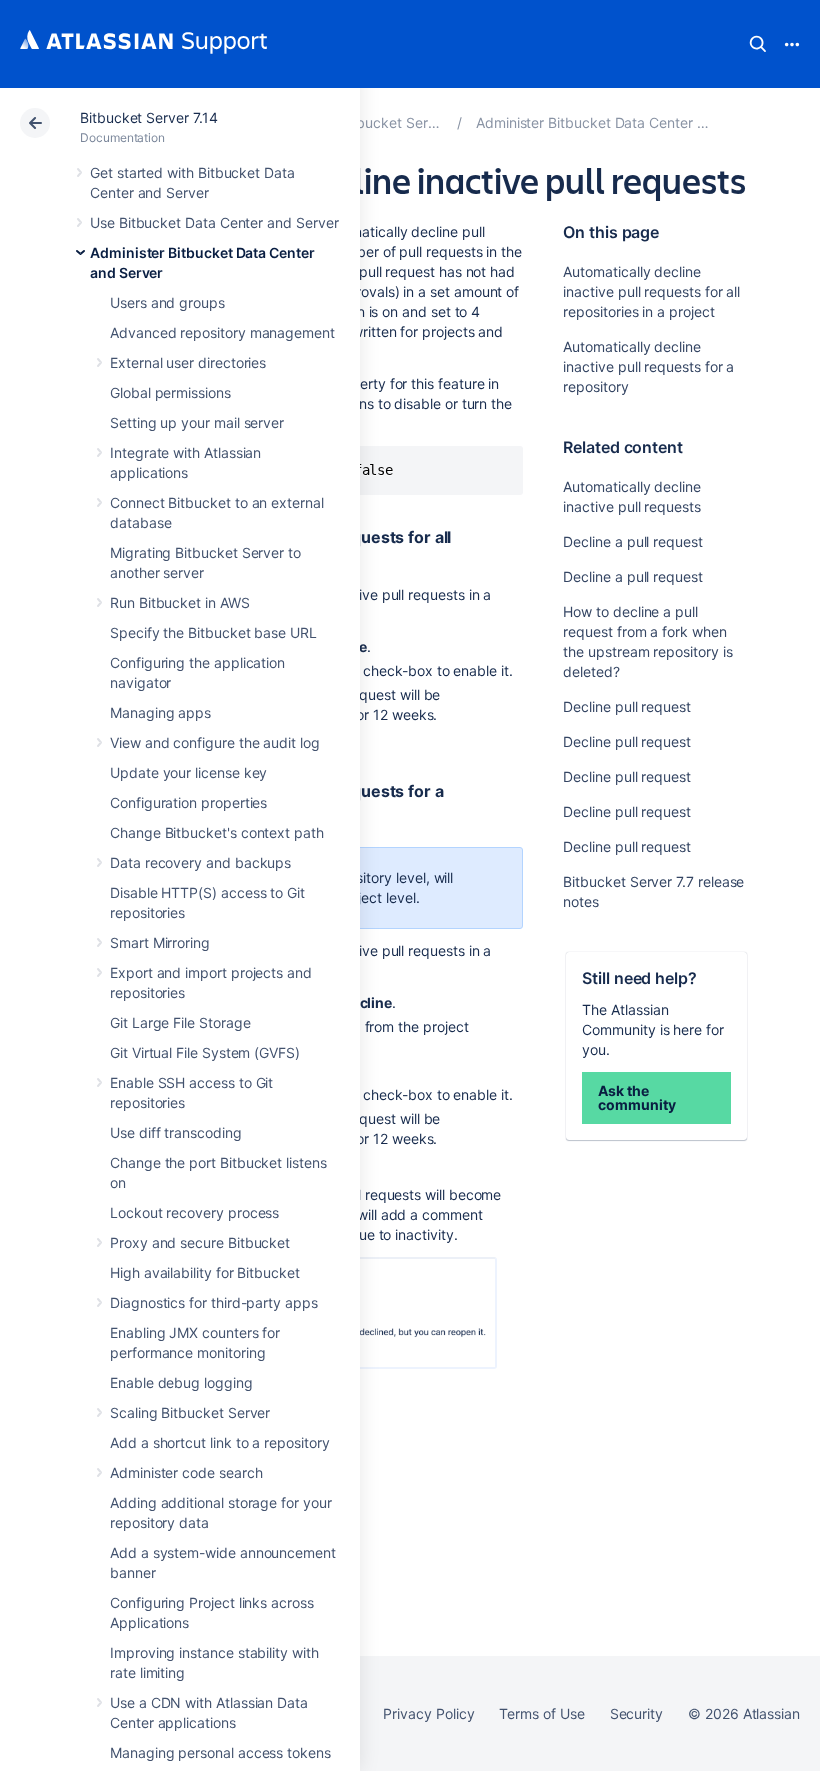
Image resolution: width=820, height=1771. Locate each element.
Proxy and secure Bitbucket (200, 1242)
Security (636, 1713)
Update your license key (188, 772)
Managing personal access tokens (220, 1752)
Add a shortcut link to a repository (220, 1442)
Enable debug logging (181, 1382)
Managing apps (160, 712)
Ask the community (636, 1097)
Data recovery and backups (200, 862)
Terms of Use (541, 1713)
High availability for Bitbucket (205, 1272)
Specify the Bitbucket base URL (213, 632)
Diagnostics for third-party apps (214, 1302)
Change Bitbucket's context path (217, 832)
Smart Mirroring (160, 942)
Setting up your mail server (197, 422)
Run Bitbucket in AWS (180, 602)
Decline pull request (627, 706)
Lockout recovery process (194, 1212)
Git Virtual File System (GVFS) (205, 1052)
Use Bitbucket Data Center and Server (214, 222)
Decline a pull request (632, 541)
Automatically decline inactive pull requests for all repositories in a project (651, 291)
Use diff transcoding (176, 1132)
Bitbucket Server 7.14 (149, 117)
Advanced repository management (222, 332)
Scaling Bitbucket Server (190, 1412)
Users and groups (167, 302)
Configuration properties (188, 802)
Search (758, 44)
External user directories (188, 362)
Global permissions (170, 392)
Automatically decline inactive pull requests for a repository (648, 366)
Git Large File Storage (180, 1022)
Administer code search (186, 1472)
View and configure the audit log (215, 742)
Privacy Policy (428, 1713)
